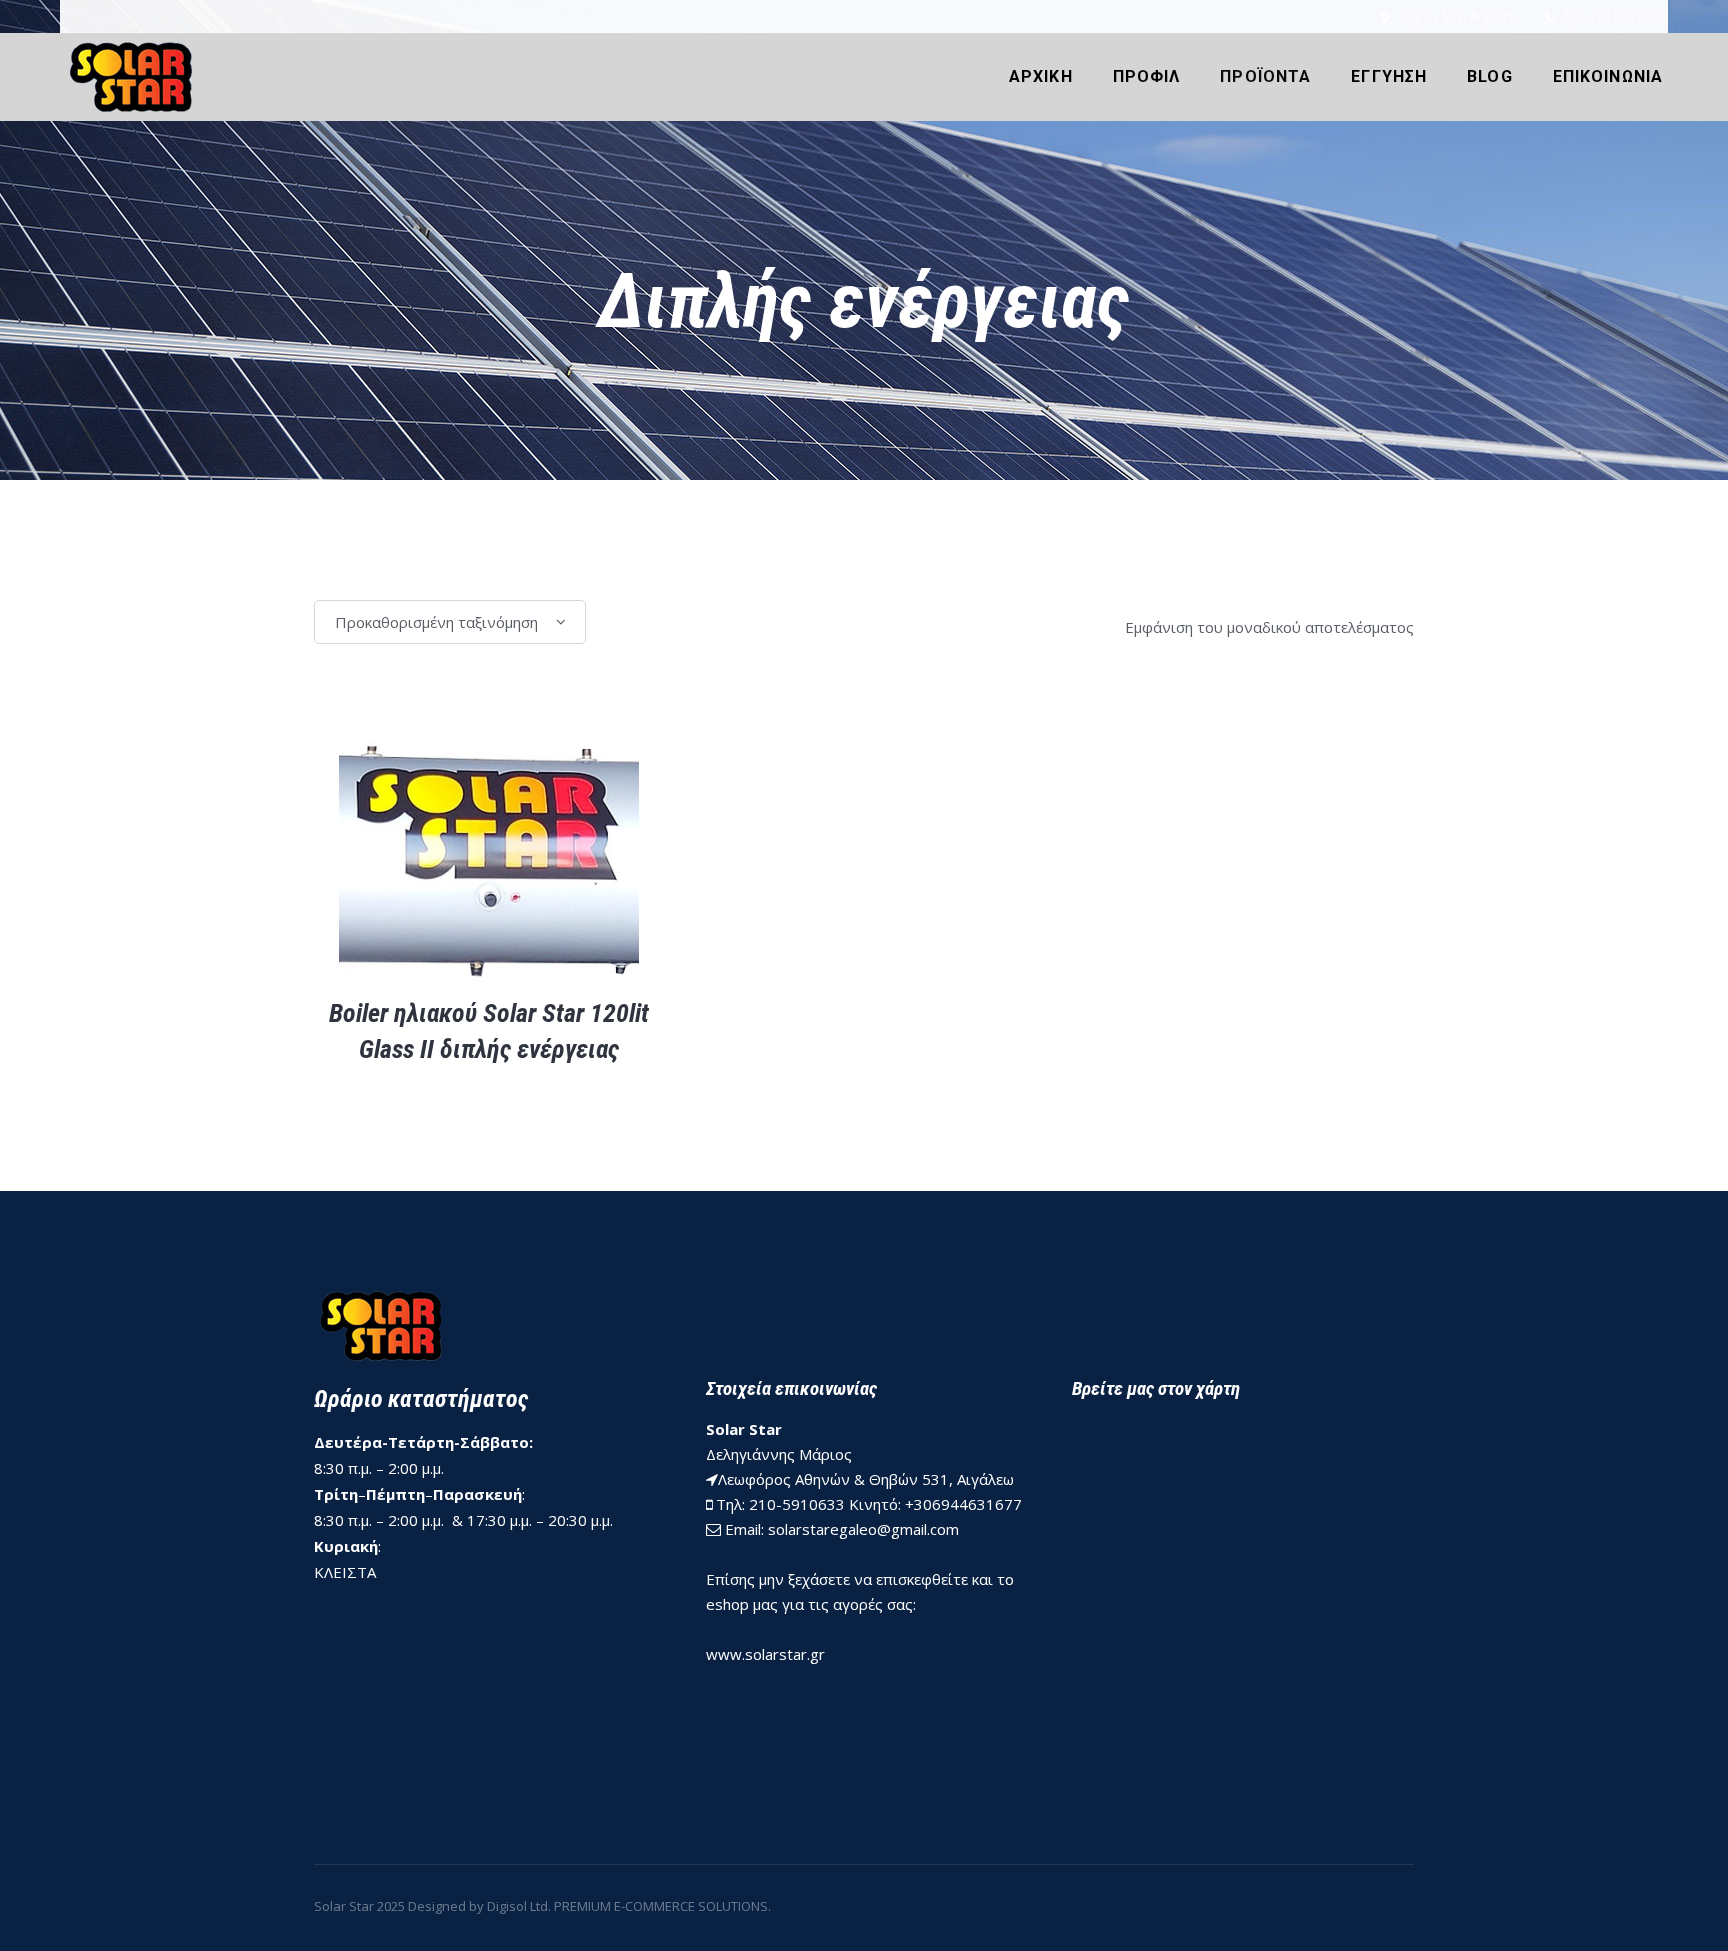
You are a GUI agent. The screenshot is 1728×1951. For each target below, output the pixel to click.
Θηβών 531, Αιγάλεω (1459, 17)
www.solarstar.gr (765, 1654)
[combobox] (450, 622)
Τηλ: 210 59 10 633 (1615, 17)
